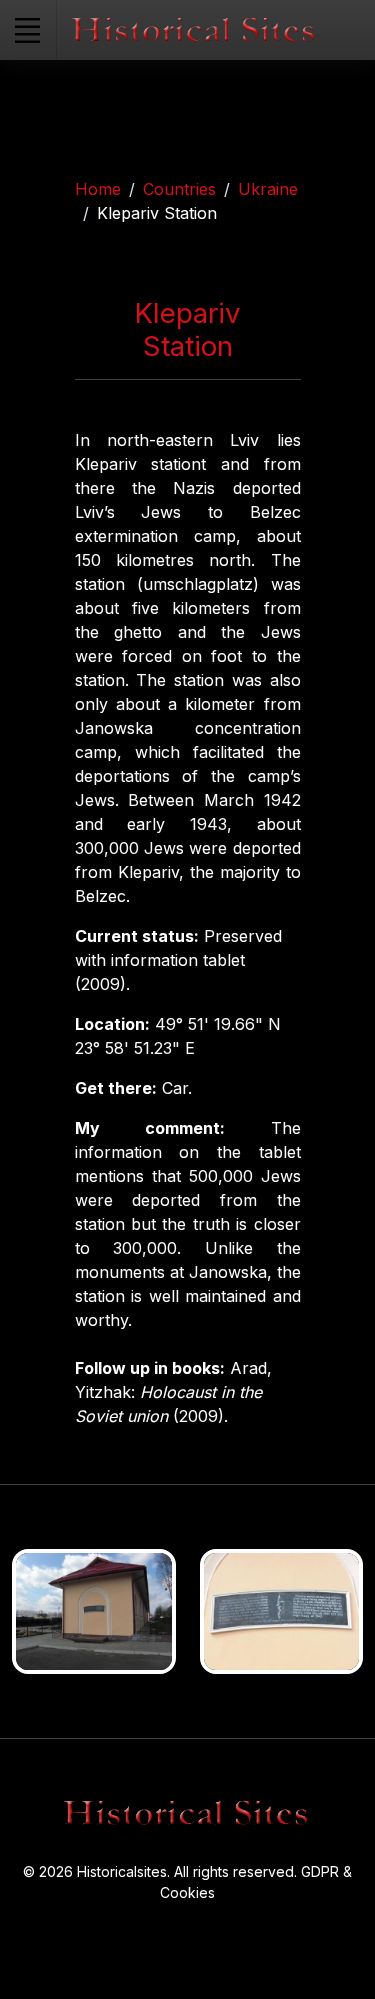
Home (98, 189)
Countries (179, 189)
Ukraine (268, 189)
